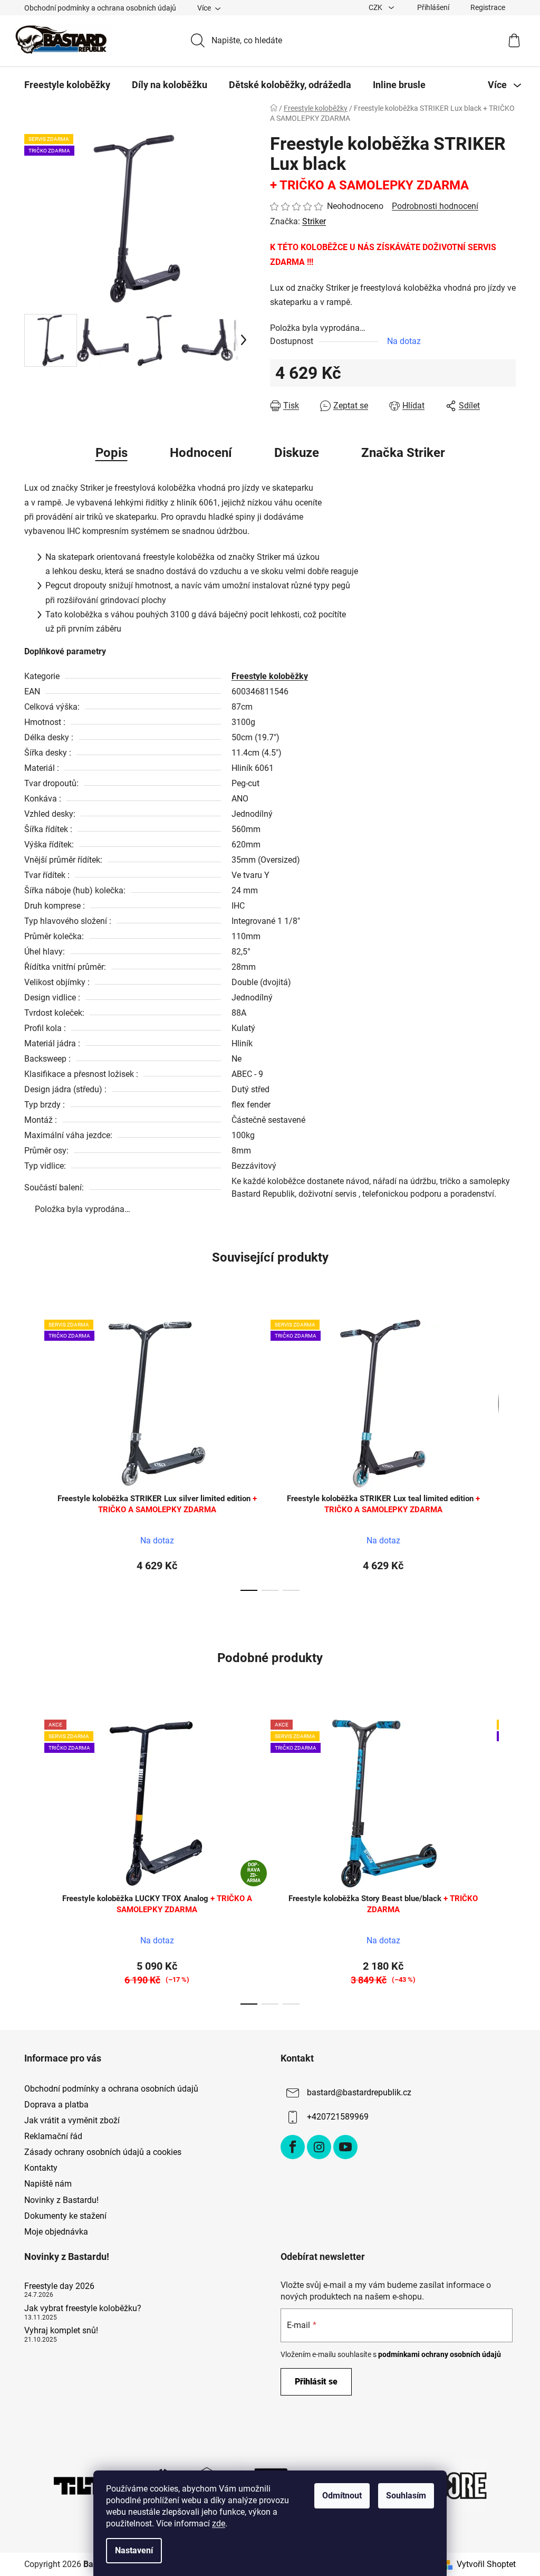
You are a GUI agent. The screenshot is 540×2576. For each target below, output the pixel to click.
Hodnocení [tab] (201, 453)
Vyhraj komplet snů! (61, 2331)
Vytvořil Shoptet (486, 2564)
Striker (314, 221)
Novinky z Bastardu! (61, 2200)
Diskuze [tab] (297, 453)
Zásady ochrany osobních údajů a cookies (103, 2152)
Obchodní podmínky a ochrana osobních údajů (100, 8)
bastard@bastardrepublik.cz (359, 2092)
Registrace (488, 7)
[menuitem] (67, 85)
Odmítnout (342, 2496)
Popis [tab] (112, 453)
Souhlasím (406, 2496)
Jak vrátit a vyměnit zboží (72, 2120)
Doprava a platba (56, 2105)
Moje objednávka (56, 2232)
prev (33, 1452)
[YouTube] (345, 2147)
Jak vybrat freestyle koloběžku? (83, 2308)
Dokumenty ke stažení (65, 2216)
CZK (376, 7)
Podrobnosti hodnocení (435, 206)
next (507, 1452)
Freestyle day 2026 (59, 2286)
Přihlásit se (316, 2382)
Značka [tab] (403, 453)
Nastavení (134, 2550)
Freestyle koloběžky (270, 676)
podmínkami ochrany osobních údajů (440, 2354)
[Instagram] (319, 2147)
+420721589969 (338, 2117)
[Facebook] (293, 2147)
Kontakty (41, 2168)
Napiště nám (48, 2184)
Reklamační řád (53, 2136)
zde (219, 2523)
